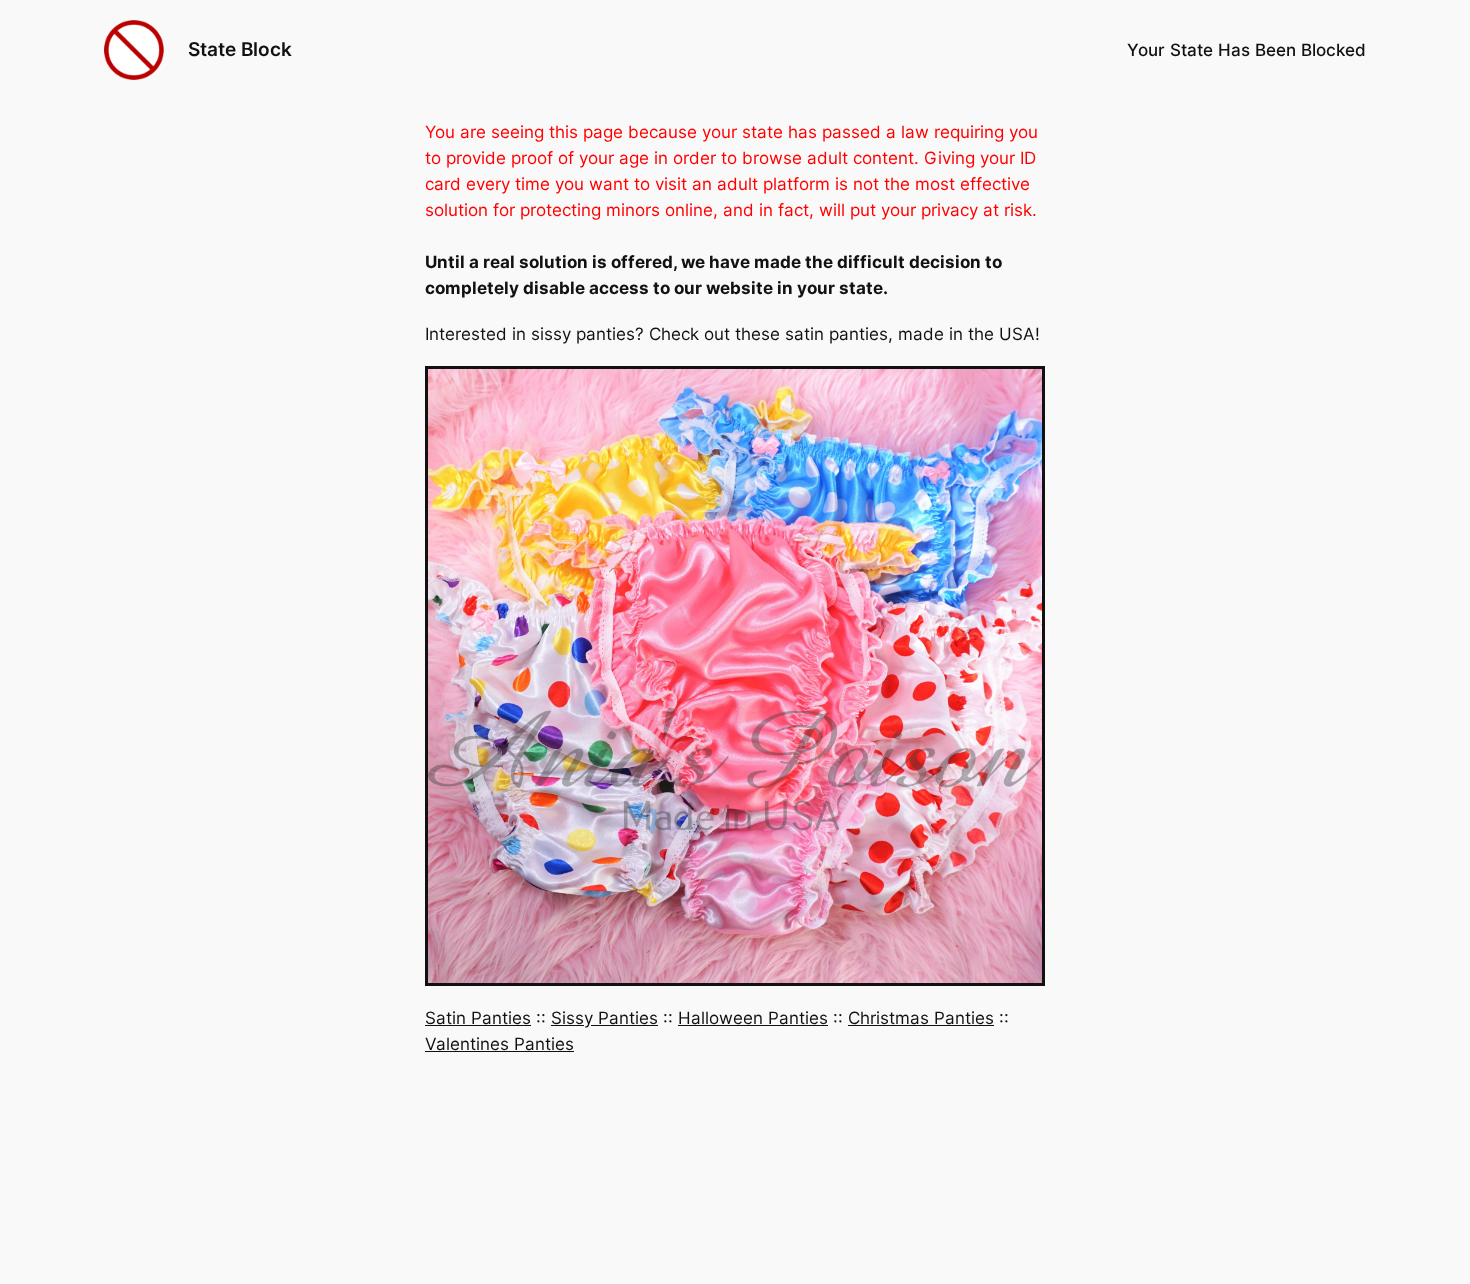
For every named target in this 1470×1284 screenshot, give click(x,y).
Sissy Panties (604, 1018)
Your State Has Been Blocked (1246, 50)
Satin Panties (478, 1018)
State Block (240, 49)
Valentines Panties (499, 1044)
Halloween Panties (753, 1018)
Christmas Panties (921, 1018)
